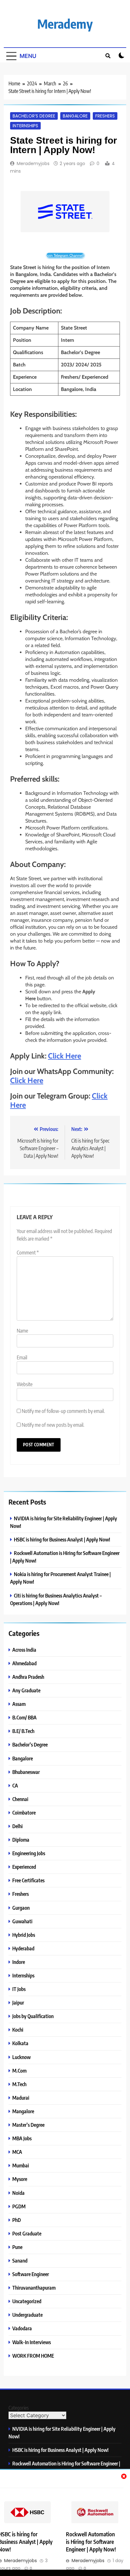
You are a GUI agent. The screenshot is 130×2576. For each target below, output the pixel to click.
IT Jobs (19, 1989)
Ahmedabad (24, 1663)
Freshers (105, 116)
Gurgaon (21, 1908)
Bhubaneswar (26, 1772)
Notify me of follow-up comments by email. (63, 1411)
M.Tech (19, 2084)
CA (15, 1785)
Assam (19, 1704)
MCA (17, 2152)
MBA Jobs (22, 2138)
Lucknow (21, 2057)
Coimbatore (24, 1813)
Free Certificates (28, 1880)
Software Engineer (31, 2274)
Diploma (21, 1840)
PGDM (19, 2206)
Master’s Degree (28, 2125)
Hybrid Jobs (24, 1935)
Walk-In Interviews (32, 2342)
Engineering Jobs (29, 1853)
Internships (25, 126)
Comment (28, 1253)
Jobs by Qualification (33, 2016)
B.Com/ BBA (24, 1717)
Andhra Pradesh (28, 1677)
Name (22, 1331)
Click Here (65, 1056)
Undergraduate (27, 2315)
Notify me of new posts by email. (53, 1425)
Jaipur (18, 2002)
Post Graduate (27, 2233)
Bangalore (75, 116)
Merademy (65, 24)
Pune (17, 2247)
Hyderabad (23, 1948)
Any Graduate (26, 1690)
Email (22, 1357)
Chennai (20, 1799)
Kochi (18, 2030)
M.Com (19, 2071)
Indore (19, 1962)
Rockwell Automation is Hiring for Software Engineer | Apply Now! (91, 2542)
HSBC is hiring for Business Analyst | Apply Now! (62, 1539)
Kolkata (20, 2043)
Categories (19, 2408)
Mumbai (21, 2165)
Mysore (20, 2179)
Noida (18, 2193)
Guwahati (22, 1921)
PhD (17, 2220)
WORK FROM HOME (33, 2356)
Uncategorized (27, 2301)
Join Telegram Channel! (65, 255)
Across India (24, 1650)
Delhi (18, 1826)
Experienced (24, 1867)
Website (25, 1384)
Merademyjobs (33, 164)
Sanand (20, 2260)
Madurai (21, 2098)
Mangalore (23, 2111)
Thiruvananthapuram (34, 2288)
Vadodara (22, 2328)
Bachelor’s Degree (34, 116)
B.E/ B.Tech (23, 1731)
